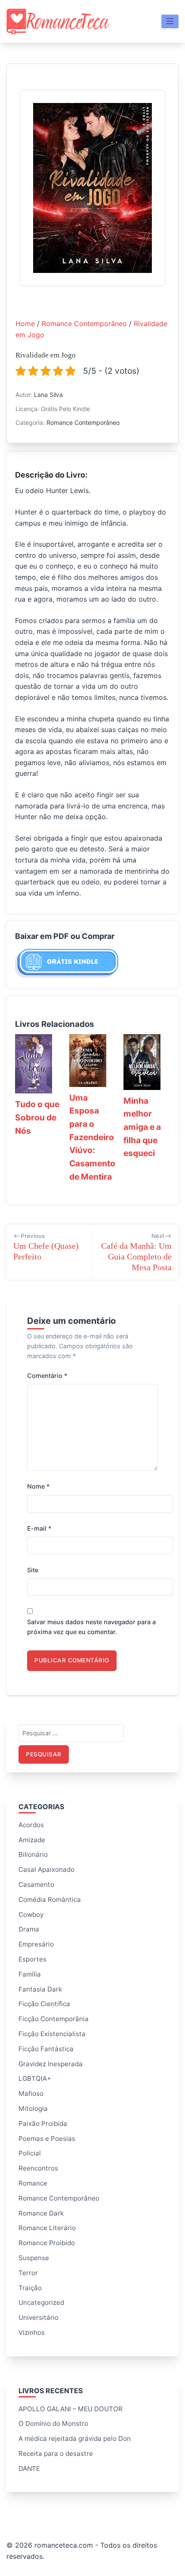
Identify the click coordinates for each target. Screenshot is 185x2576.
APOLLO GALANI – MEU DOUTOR (71, 2409)
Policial (30, 2153)
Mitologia (33, 2108)
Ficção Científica (44, 2004)
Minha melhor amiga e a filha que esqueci (142, 1127)
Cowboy (31, 1915)
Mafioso (31, 2093)
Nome (39, 1486)
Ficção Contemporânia (54, 2019)
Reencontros (38, 2168)
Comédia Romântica (50, 1899)
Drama (29, 1929)
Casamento (36, 1884)
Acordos (31, 1825)
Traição (30, 2288)
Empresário (36, 1944)
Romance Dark (41, 2213)
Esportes (32, 1959)
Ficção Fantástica (46, 2049)
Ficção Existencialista (52, 2034)
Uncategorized (41, 2302)
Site (33, 1570)
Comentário (47, 1376)
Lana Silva (48, 395)
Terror (28, 2273)
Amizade (32, 1840)
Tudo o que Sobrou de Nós (37, 1117)
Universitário (39, 2317)
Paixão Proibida (43, 2123)
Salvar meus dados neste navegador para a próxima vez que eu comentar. (91, 1627)
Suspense (34, 2258)
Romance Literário (47, 2228)
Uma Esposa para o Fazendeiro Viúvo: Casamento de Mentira (92, 1137)
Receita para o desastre (56, 2453)
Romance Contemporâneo (84, 324)
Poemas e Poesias (47, 2139)
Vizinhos (32, 2332)
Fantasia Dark (40, 1989)
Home (25, 324)
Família (30, 1974)
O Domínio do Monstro (53, 2423)
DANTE (29, 2469)
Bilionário (33, 1854)
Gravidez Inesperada (51, 2064)
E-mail (39, 1528)
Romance (33, 2183)
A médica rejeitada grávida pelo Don (75, 2438)
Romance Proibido (47, 2243)
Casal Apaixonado (46, 1869)
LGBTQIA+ (35, 2078)
